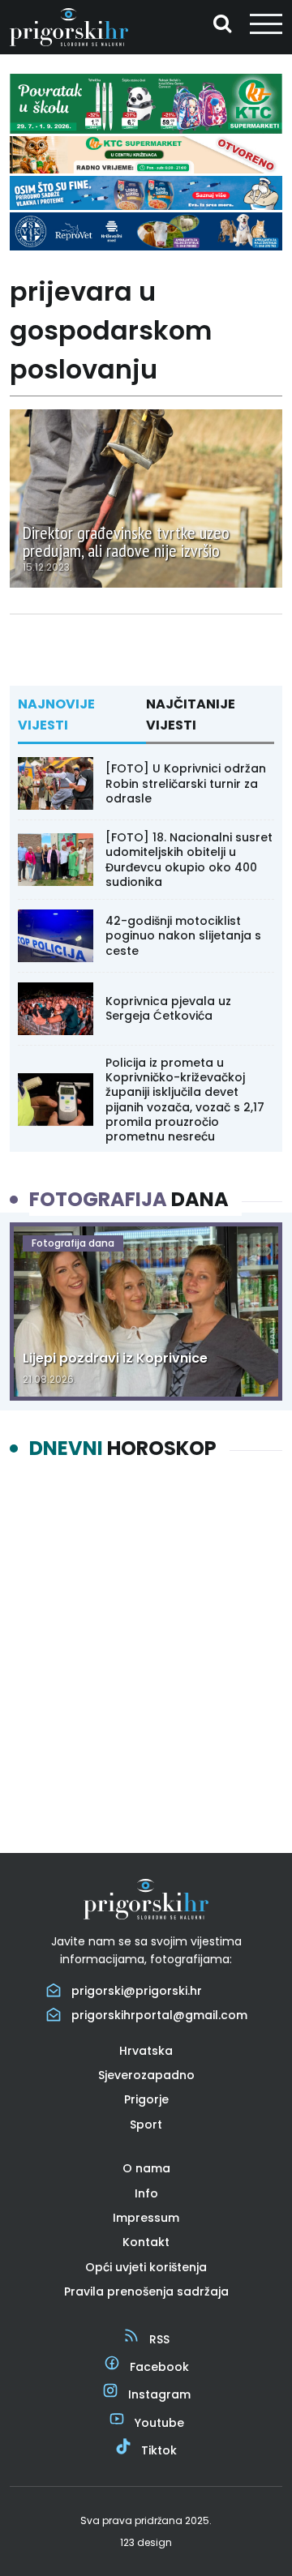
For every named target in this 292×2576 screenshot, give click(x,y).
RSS (159, 2339)
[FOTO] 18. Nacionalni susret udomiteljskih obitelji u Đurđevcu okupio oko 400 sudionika (189, 860)
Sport (146, 2125)
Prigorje (146, 2099)
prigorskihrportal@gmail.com (159, 2015)
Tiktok (159, 2450)
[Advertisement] (146, 1642)
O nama (146, 2168)
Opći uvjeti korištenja (146, 2267)
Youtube (159, 2423)
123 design (146, 2542)
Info (146, 2193)
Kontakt (146, 2242)
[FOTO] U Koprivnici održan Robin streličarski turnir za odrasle (186, 783)
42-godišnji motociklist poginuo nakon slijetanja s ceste (183, 935)
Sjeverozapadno (146, 2075)
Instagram (159, 2394)
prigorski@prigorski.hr (137, 1991)
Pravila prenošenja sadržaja (146, 2291)
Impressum (146, 2218)
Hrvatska (146, 2051)
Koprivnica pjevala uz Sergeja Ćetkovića (168, 1008)
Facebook (159, 2367)
